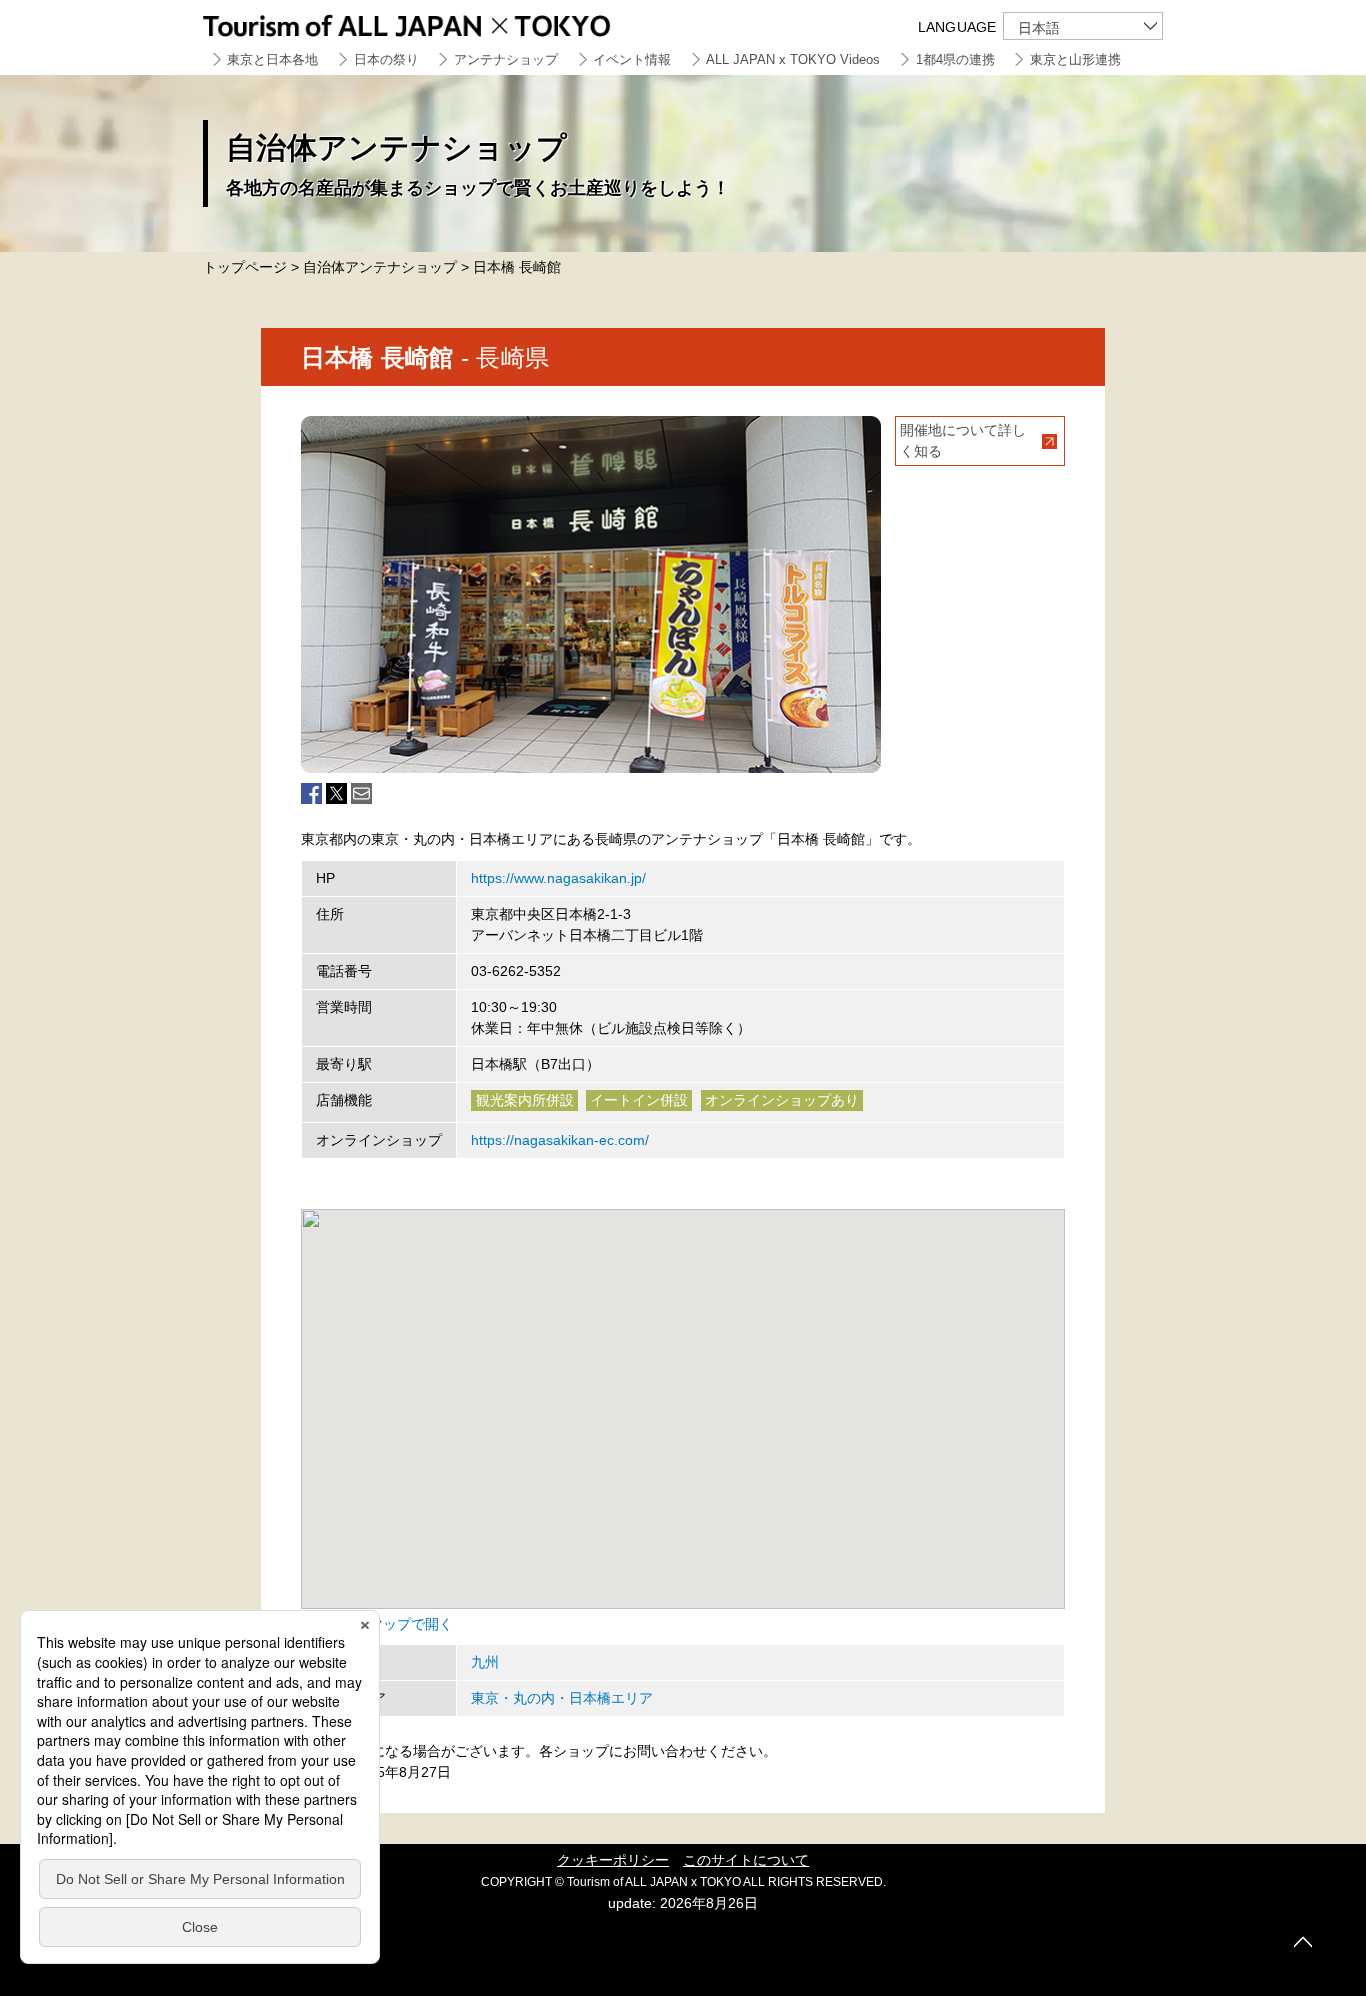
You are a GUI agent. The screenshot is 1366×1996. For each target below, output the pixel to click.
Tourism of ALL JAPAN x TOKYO (453, 22)
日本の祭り (386, 59)
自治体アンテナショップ (380, 267)
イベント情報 (632, 59)
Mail (361, 793)
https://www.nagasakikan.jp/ (558, 878)
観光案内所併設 (525, 1100)
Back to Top (1303, 1942)
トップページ (245, 267)
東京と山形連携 (1075, 59)
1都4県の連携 (955, 59)
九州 (485, 1662)
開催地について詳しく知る (963, 440)
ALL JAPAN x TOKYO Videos (793, 59)
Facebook (311, 793)
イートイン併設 (639, 1100)
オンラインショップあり (782, 1100)
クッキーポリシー (613, 1860)
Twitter (336, 793)
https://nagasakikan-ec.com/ (560, 1140)
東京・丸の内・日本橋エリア (562, 1698)
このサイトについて (746, 1860)
